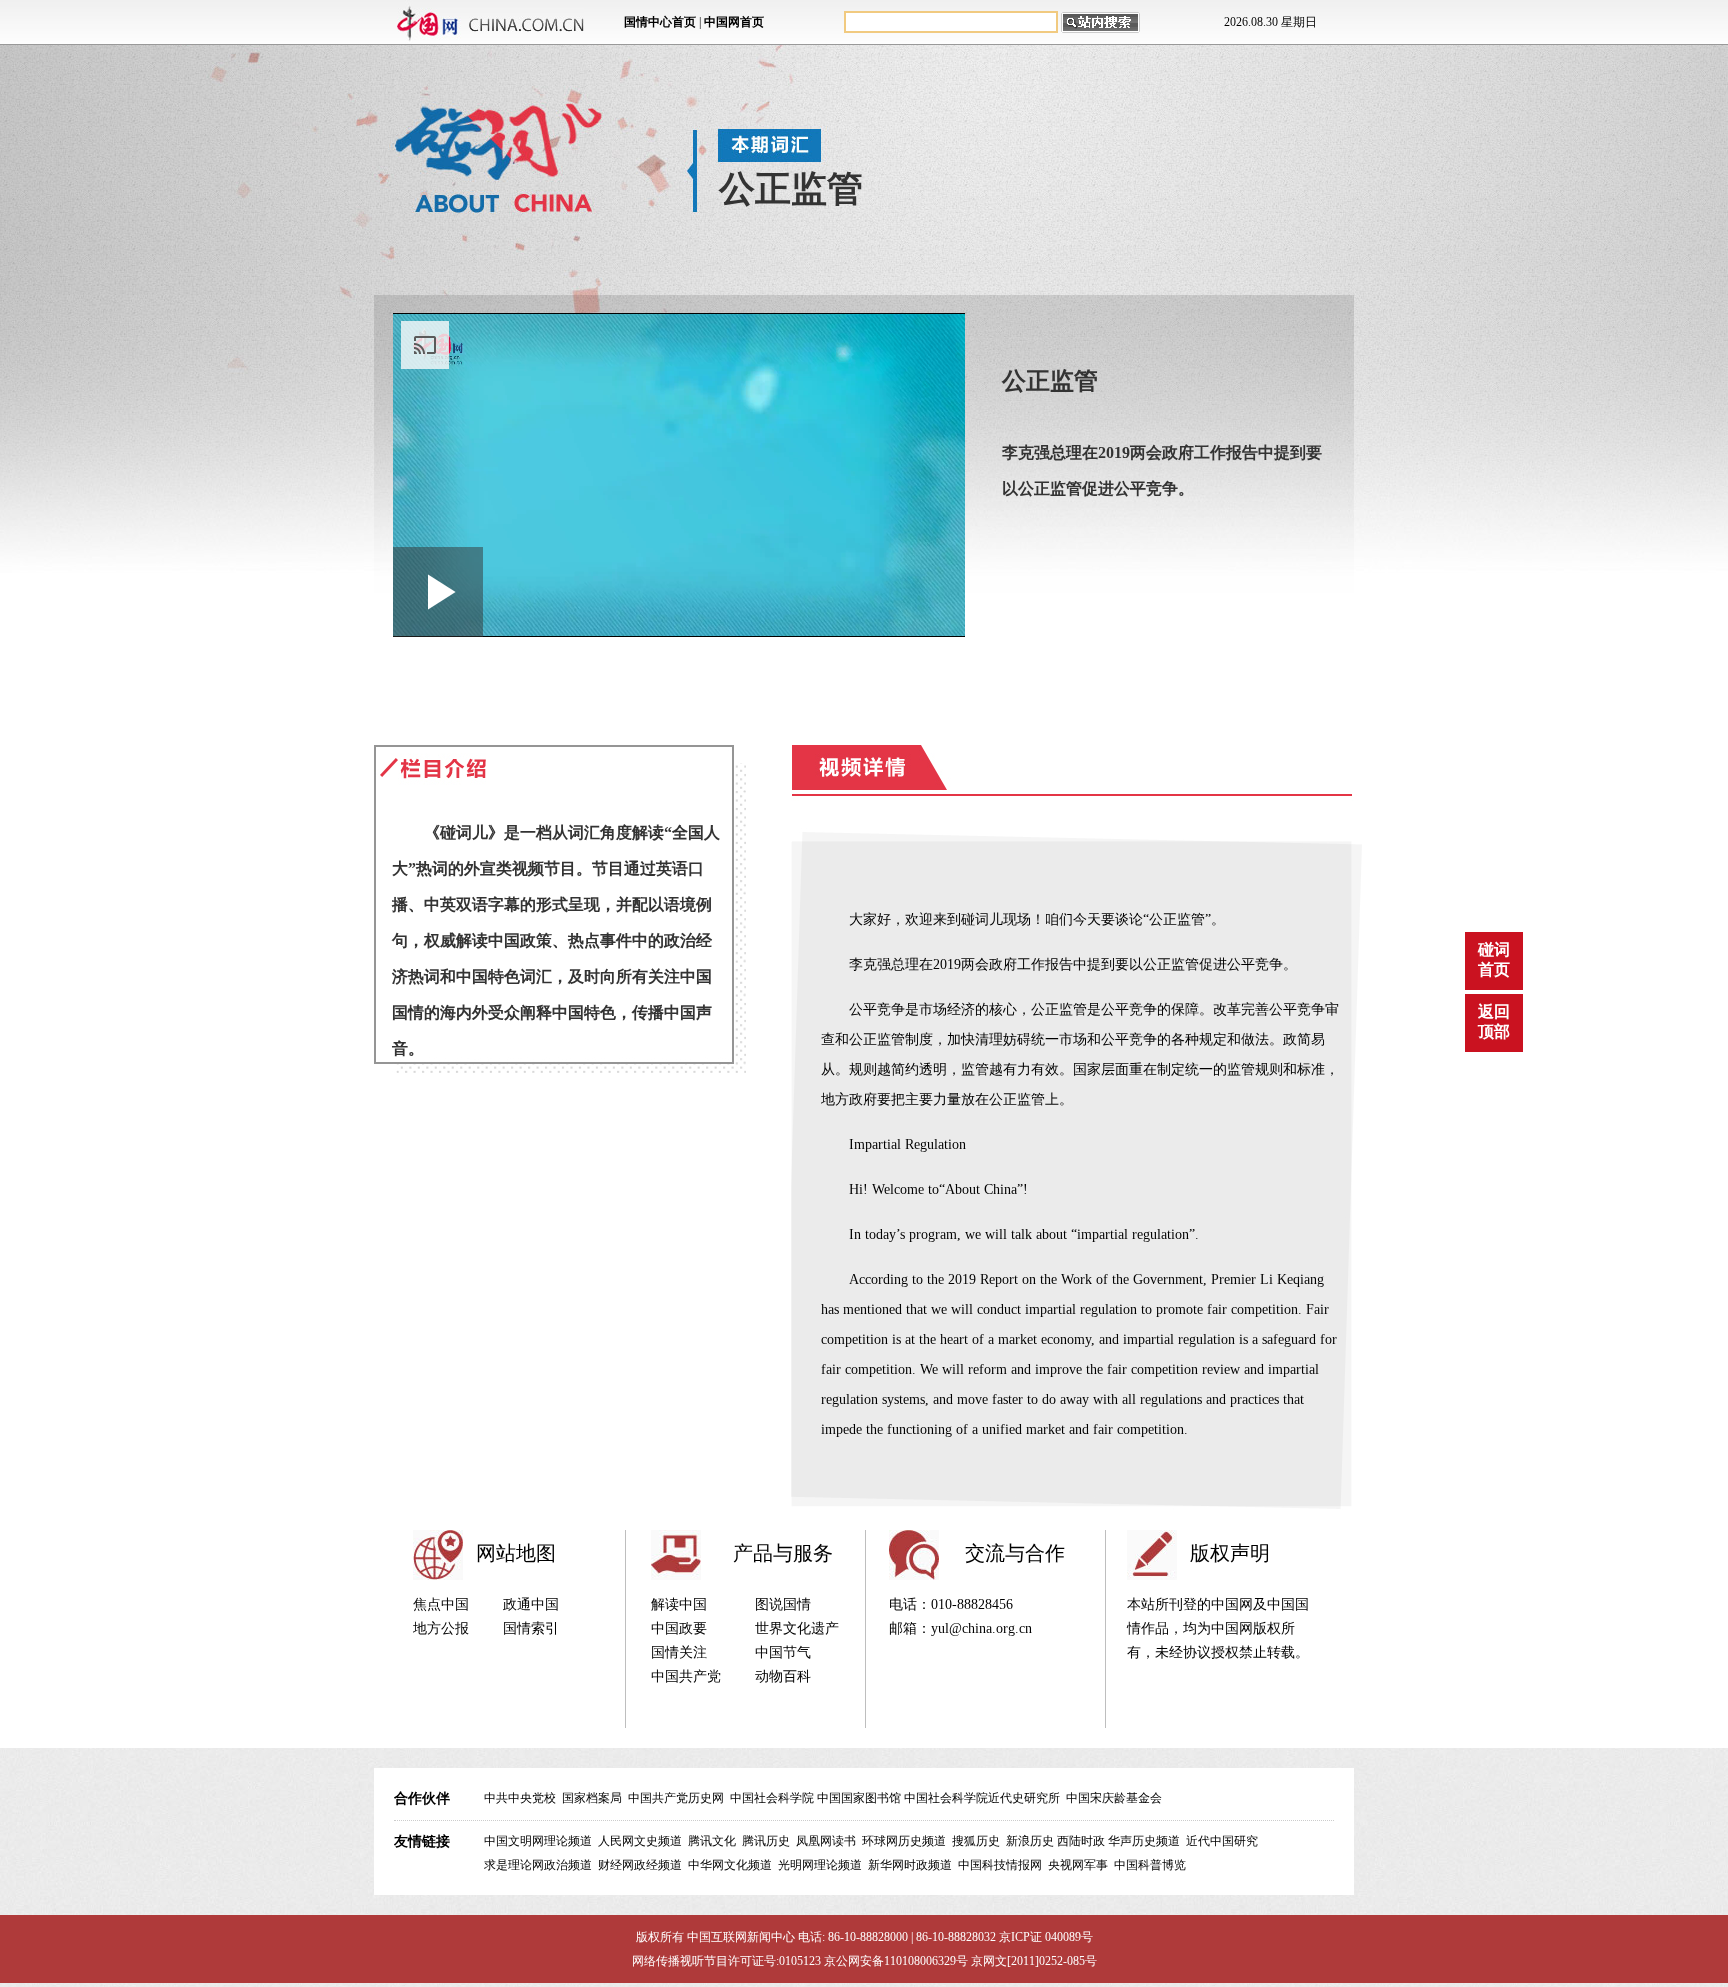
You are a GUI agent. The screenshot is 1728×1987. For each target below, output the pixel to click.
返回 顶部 (1494, 1021)
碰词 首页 (1494, 959)
